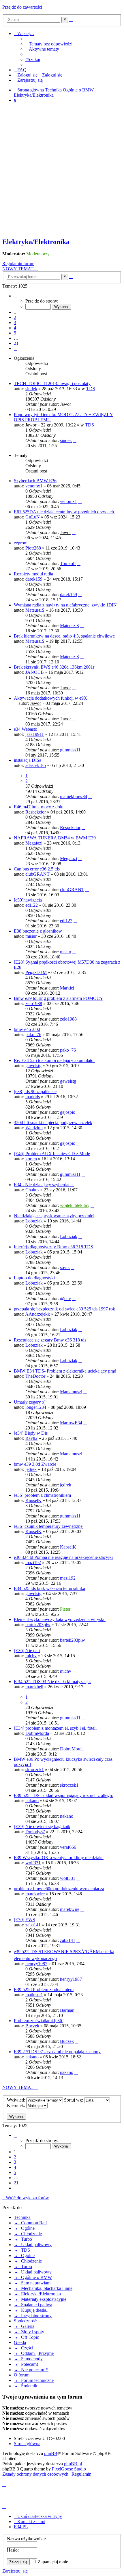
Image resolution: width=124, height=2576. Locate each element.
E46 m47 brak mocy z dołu (39, 807)
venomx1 (34, 486)
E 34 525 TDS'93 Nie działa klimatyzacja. (52, 1682)
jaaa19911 (35, 734)
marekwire (35, 1894)
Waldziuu (34, 1128)
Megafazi (34, 843)
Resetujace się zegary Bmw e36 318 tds (50, 1340)
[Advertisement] (62, 171)
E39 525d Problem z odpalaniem (44, 1990)
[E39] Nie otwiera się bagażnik (42, 1826)
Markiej (67, 988)
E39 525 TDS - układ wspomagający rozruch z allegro (64, 1795)
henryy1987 (36, 1964)
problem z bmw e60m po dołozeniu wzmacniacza (59, 1889)
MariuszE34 (71, 1423)
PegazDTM (36, 972)
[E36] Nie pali (27, 1650)
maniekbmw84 (74, 796)
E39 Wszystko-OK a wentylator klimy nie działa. (59, 1858)
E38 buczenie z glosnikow (38, 931)
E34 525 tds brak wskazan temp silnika (49, 1588)
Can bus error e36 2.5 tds (37, 869)
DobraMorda (37, 1733)
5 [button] (15, 333)
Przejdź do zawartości (22, 7)
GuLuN (33, 517)
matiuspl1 (34, 1995)
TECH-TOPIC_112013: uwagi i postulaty (52, 383)
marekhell (34, 1687)
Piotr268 (33, 548)
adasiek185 (36, 765)
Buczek (32, 2026)
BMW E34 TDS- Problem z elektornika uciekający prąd (65, 1371)
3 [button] (15, 323)
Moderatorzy (38, 254)
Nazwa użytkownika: (26, 2539)
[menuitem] (49, 44)
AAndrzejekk (37, 1314)
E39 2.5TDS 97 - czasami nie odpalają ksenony (57, 2052)
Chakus (32, 1190)
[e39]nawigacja (28, 900)
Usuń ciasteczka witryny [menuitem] (40, 2516)
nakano (32, 1801)
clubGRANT (37, 874)
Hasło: (13, 2550)
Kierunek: (17, 2105)
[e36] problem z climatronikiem (42, 1495)
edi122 (32, 905)
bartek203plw (38, 1625)
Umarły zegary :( (29, 1402)
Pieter (65, 1609)
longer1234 (36, 1407)
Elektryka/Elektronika (36, 242)
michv (31, 1656)
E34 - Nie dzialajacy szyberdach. (44, 1185)
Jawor (65, 404)
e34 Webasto (26, 729)
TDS (91, 389)
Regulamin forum (18, 264)
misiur (31, 936)
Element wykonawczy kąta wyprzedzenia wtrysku (60, 1619)
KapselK (33, 1500)
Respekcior (36, 812)
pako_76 (33, 1035)
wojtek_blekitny (75, 1205)
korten (31, 1159)
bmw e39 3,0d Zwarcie (35, 1464)
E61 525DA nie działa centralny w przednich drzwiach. (64, 512)
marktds (33, 1097)
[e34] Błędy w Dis (31, 1433)
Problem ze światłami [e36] (39, 2021)
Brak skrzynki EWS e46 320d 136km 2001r (54, 667)
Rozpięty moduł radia (33, 574)
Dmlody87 (35, 1832)
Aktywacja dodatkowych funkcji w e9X (50, 698)
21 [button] (16, 343)
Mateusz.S (35, 610)
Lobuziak (34, 1221)
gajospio (68, 1112)
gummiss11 (70, 750)
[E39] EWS (25, 1920)
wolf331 (33, 1863)
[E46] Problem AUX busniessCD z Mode (52, 1154)
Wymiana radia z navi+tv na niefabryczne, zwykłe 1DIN (65, 605)
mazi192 (33, 1562)
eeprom (21, 543)
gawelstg (33, 1066)
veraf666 (68, 1847)
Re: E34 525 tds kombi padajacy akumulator (54, 1060)
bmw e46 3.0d (27, 1029)
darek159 (34, 579)
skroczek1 (35, 1770)
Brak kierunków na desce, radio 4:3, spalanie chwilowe (64, 636)
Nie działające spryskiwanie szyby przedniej (54, 1216)
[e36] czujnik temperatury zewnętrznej (49, 1526)
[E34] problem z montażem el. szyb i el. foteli (55, 1728)
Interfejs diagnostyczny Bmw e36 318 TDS (53, 1247)
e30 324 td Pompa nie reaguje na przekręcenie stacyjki (63, 1557)
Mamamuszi (71, 1392)
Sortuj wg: (74, 2100)
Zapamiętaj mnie (52, 2562)
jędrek (31, 1469)
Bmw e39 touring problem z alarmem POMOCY (59, 998)
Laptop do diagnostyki (34, 1278)
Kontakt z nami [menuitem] (31, 2522)
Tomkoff (68, 563)
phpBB (51, 2453)
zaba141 (33, 1925)
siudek (31, 389)
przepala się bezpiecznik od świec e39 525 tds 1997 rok (64, 1309)
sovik (65, 1267)
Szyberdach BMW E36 (35, 481)
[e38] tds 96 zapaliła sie (35, 1091)
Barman (67, 2010)
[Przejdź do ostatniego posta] (74, 404)
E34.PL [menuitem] (21, 2527)
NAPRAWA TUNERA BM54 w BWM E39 (55, 838)
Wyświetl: (17, 2100)
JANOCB (35, 672)
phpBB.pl (73, 2464)
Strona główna (27, 2444)
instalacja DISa (28, 760)
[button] (16, 296)
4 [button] (15, 328)
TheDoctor (35, 1376)
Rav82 (31, 1438)
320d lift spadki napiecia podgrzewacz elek (53, 1123)
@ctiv (65, 1298)
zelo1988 (34, 1003)
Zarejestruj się (15, 2571)
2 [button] (15, 317)
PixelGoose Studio (69, 2469)
